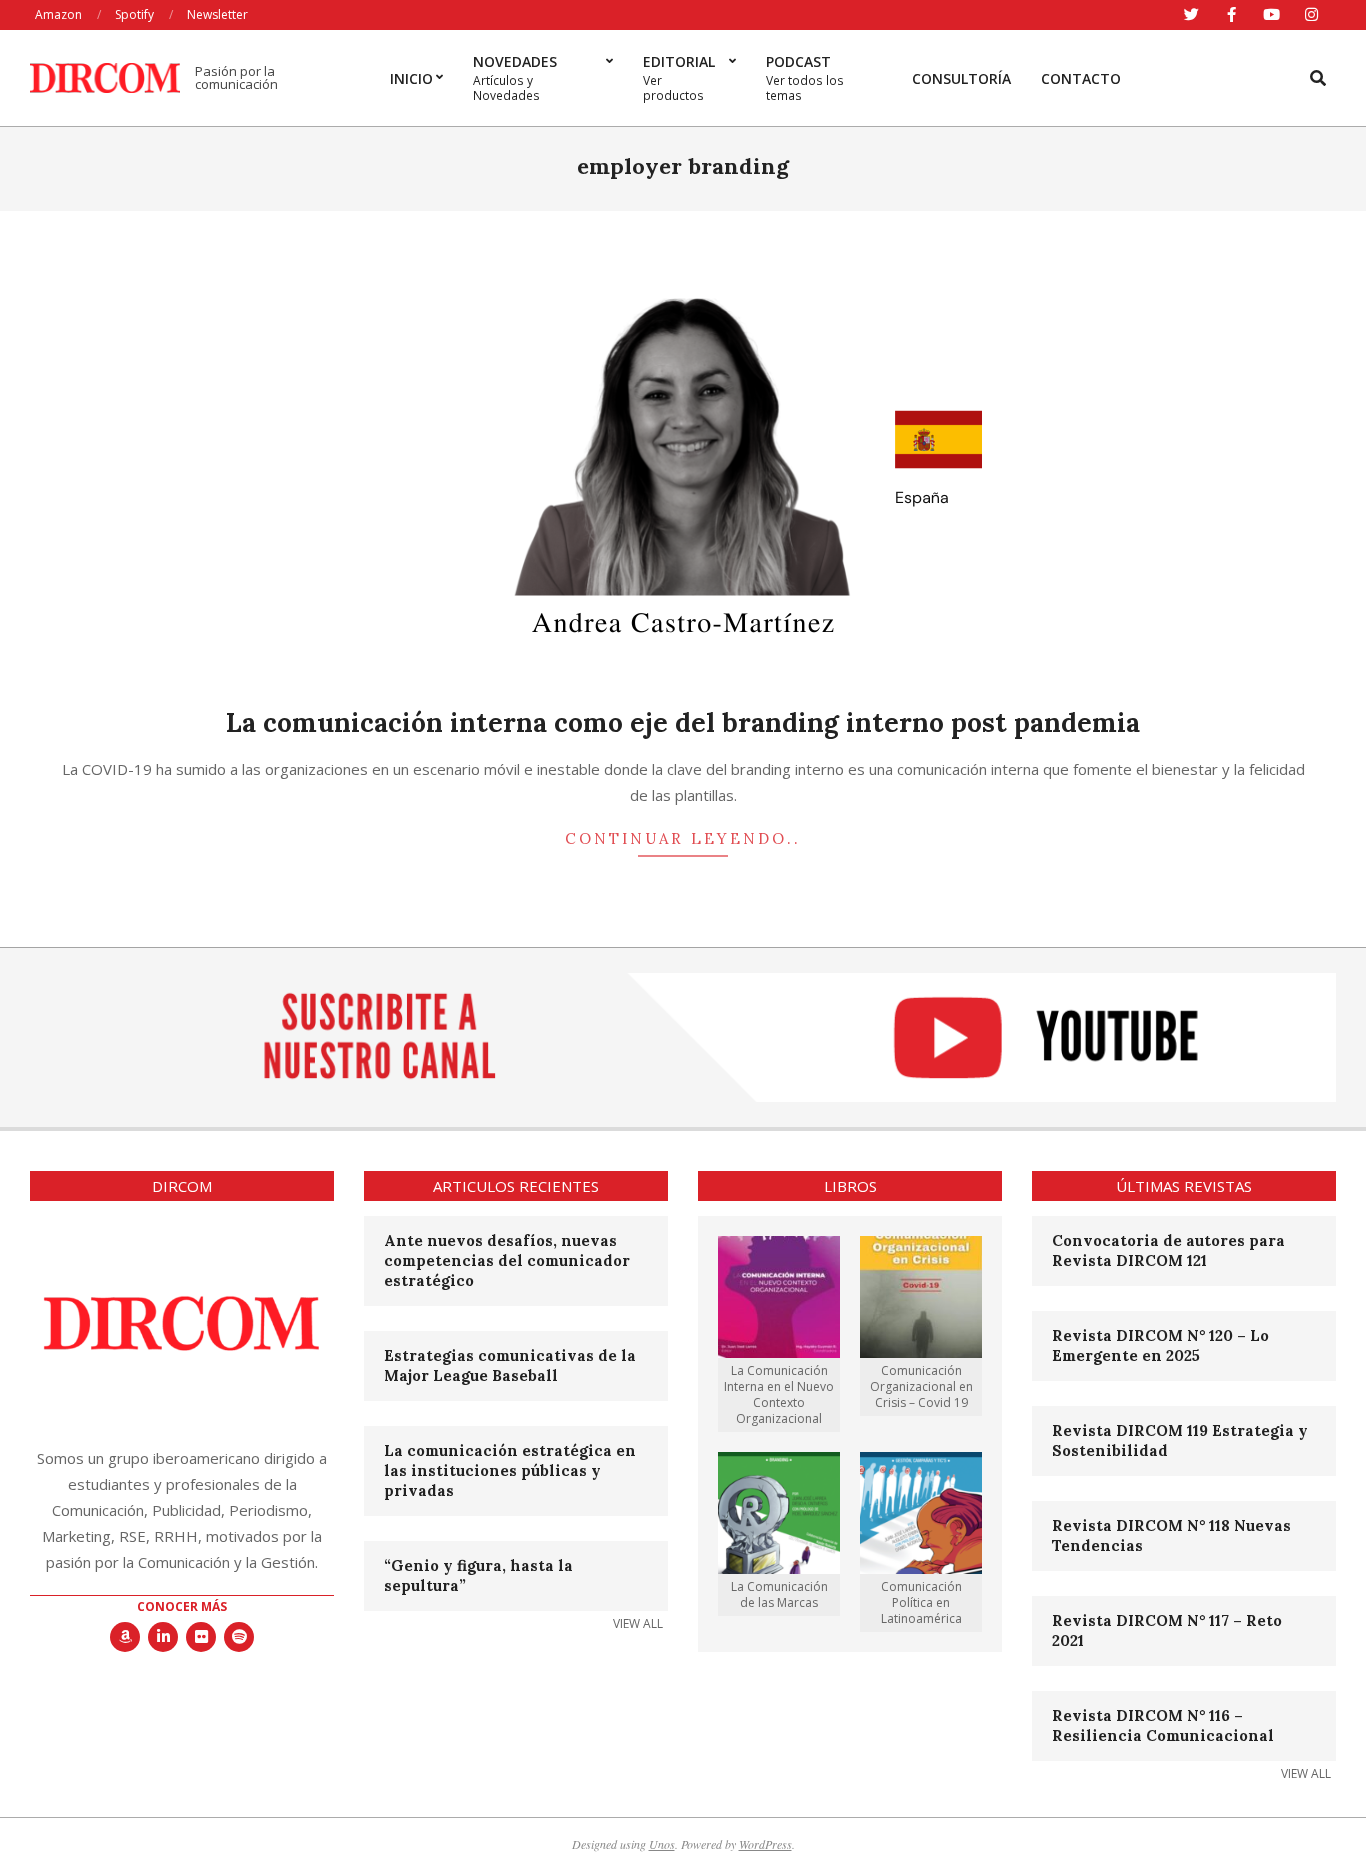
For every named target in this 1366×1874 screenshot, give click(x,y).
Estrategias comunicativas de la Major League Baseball (510, 1365)
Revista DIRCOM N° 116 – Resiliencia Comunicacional (1163, 1725)
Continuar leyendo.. (683, 838)
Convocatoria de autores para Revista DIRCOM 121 (1168, 1250)
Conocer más (182, 1606)
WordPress (765, 1844)
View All (638, 1623)
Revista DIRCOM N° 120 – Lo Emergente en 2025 (1160, 1345)
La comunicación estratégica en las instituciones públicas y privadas (510, 1470)
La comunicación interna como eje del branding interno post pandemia (683, 722)
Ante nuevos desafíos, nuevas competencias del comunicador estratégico (507, 1260)
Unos (662, 1844)
